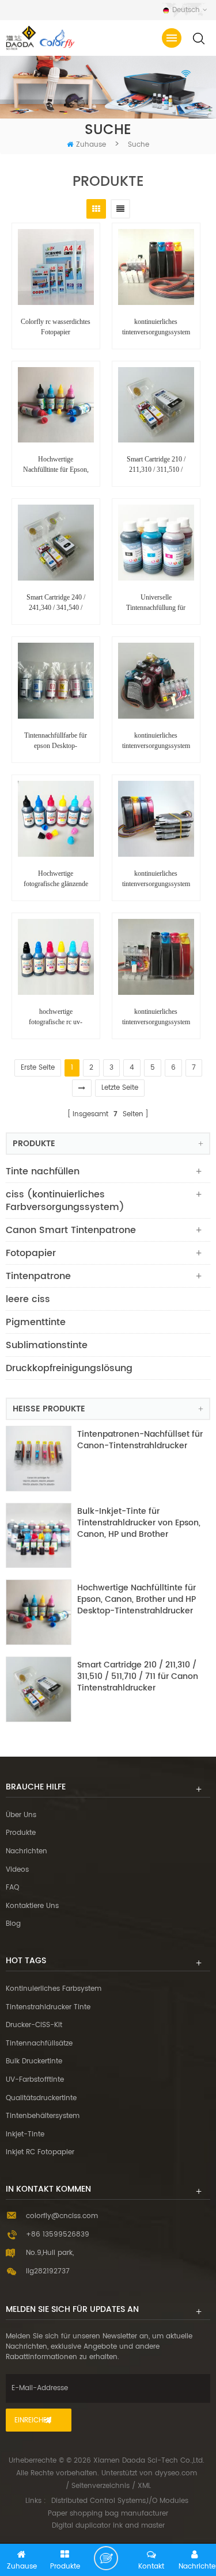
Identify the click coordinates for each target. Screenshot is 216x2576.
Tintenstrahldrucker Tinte (48, 2007)
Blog (13, 1924)
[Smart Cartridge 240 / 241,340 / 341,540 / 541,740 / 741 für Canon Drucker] (56, 543)
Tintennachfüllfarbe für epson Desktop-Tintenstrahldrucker (56, 741)
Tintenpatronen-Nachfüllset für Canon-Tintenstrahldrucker (140, 1440)
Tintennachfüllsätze (39, 2043)
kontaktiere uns (32, 1906)
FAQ (12, 1888)
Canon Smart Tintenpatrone (71, 1230)
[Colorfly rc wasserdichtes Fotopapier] (56, 267)
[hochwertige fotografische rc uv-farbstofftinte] (56, 957)
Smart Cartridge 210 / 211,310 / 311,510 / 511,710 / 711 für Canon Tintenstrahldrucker (156, 465)
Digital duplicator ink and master (108, 2526)
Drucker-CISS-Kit (34, 2025)
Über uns (21, 1815)
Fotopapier (31, 1253)
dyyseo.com (176, 2473)
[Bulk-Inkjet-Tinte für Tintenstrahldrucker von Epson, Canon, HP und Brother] (39, 1536)
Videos (17, 1870)
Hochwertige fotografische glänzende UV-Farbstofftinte (56, 879)
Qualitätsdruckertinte (41, 2098)
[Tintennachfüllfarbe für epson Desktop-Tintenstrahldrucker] (56, 681)
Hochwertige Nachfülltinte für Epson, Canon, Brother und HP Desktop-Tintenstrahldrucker (56, 465)
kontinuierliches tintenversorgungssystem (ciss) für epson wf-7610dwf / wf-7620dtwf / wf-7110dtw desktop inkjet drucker (156, 1017)
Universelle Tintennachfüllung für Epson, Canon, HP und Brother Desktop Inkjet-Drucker (156, 603)
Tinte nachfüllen (43, 1171)
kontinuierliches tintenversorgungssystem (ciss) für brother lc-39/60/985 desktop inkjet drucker (156, 879)
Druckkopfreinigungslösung (69, 1368)
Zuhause (91, 145)
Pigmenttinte (36, 1322)
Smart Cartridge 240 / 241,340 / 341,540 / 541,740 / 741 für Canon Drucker (56, 603)
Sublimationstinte (47, 1345)
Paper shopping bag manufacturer (108, 2514)
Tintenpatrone (38, 1276)
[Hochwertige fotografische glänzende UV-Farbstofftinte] (56, 819)
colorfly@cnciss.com (62, 2216)
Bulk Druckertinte (34, 2061)
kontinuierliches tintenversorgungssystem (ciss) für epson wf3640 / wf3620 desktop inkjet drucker (156, 327)
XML (144, 2486)
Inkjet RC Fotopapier (40, 2152)
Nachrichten (26, 1851)
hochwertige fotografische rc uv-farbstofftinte (56, 1017)
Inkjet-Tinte (25, 2134)
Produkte (21, 1833)
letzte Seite (120, 1088)
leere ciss (28, 1299)
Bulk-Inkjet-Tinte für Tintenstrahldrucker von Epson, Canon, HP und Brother (139, 1523)
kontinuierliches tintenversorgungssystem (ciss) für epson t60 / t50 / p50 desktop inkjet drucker (156, 741)
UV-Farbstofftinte (35, 2080)
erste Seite (38, 1068)
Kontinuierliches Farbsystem (54, 1989)
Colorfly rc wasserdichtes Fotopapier (56, 327)
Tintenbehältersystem (43, 2116)
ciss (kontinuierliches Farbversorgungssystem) (65, 1201)
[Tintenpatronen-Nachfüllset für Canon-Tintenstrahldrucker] (39, 1459)
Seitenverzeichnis (101, 2486)
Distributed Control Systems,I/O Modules (120, 2501)
